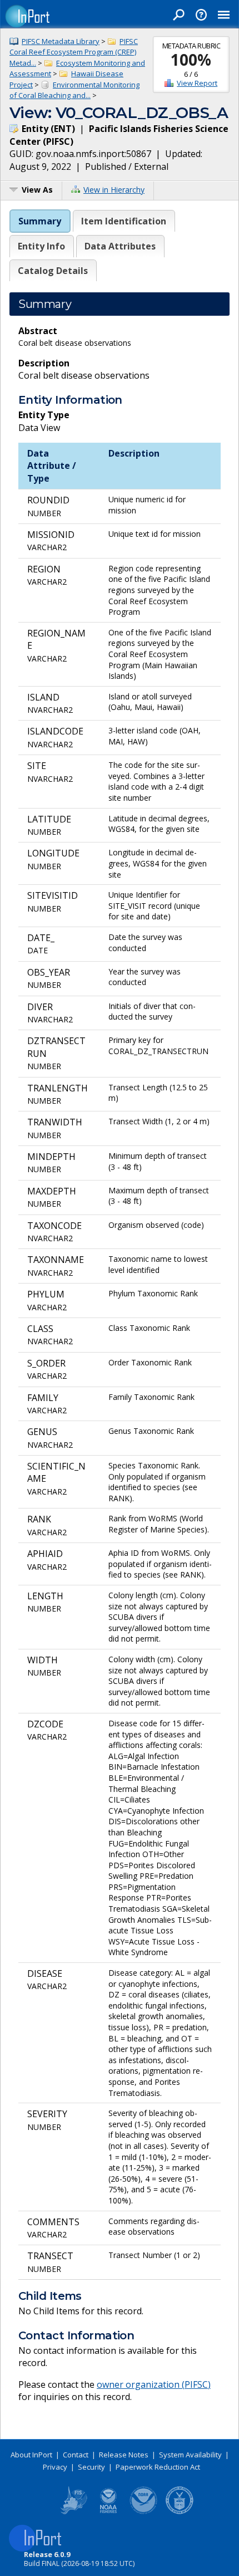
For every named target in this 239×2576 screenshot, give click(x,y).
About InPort (31, 2455)
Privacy (55, 2467)
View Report (197, 83)
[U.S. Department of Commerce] (180, 2512)
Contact (76, 2455)
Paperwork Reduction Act (158, 2467)
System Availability (190, 2455)
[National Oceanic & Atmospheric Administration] (144, 2512)
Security (91, 2467)
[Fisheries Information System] (73, 2512)
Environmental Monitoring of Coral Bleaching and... (74, 90)
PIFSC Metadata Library (61, 41)
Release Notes (124, 2455)
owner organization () (154, 2384)
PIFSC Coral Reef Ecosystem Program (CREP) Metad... (74, 52)
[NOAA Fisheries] (108, 2512)
